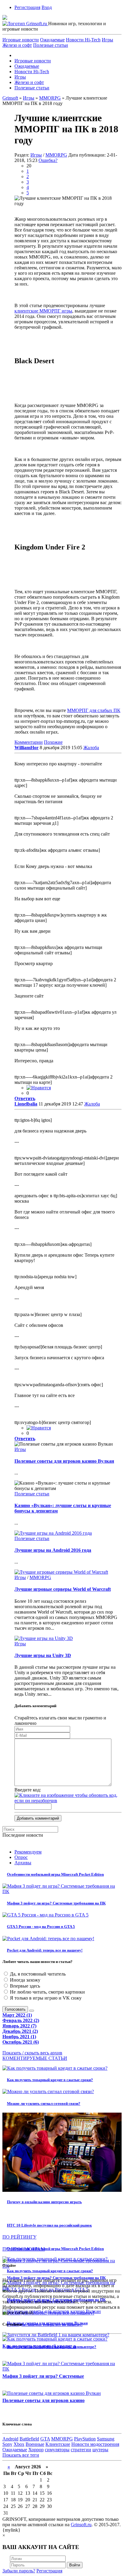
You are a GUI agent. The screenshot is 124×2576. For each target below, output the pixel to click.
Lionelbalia (26, 1104)
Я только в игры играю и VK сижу (45, 1998)
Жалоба (91, 748)
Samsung (106, 2439)
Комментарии (29, 742)
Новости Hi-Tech (83, 40)
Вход (47, 7)
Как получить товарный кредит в (39, 2346)
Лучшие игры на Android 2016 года (53, 1550)
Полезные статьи (51, 45)
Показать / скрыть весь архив (32, 2053)
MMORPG (56, 155)
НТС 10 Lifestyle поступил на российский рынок (49, 2225)
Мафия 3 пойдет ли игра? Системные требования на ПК (56, 1903)
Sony (7, 2444)
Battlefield (29, 2439)
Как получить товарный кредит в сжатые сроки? (50, 2080)
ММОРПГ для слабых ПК (94, 710)
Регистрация (27, 7)
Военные (35, 2444)
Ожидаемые (52, 40)
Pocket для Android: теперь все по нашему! (45, 1950)
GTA (45, 2439)
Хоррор (36, 2450)
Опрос (21, 1857)
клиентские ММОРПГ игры (43, 311)
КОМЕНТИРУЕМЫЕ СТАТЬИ (35, 2058)
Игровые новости (21, 40)
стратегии (81, 2450)
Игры (107, 40)
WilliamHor (26, 748)
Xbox (19, 2444)
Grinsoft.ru (81, 2525)
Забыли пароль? (19, 2571)
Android (10, 2439)
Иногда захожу (25, 1980)
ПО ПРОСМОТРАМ (24, 2249)
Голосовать (15, 2009)
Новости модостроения (95, 2444)
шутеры (100, 2450)
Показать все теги (21, 2455)
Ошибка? (48, 160)
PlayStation (85, 2439)
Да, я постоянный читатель (37, 1974)
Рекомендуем (28, 1852)
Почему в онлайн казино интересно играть (44, 2202)
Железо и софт (17, 45)
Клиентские (58, 2444)
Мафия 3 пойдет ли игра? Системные (43, 2376)
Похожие (53, 742)
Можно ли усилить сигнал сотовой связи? (44, 2103)
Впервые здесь (24, 1986)
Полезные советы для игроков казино (43, 2400)
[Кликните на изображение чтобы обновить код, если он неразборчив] (68, 1801)
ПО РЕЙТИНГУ (19, 2237)
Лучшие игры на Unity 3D (43, 1655)
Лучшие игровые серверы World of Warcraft (63, 1589)
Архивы (23, 1863)
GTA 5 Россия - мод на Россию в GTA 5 (41, 1927)
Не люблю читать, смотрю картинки (47, 1992)
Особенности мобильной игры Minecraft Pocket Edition (55, 1874)
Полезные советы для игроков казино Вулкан (64, 1461)
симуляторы (57, 2450)
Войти (75, 2565)
